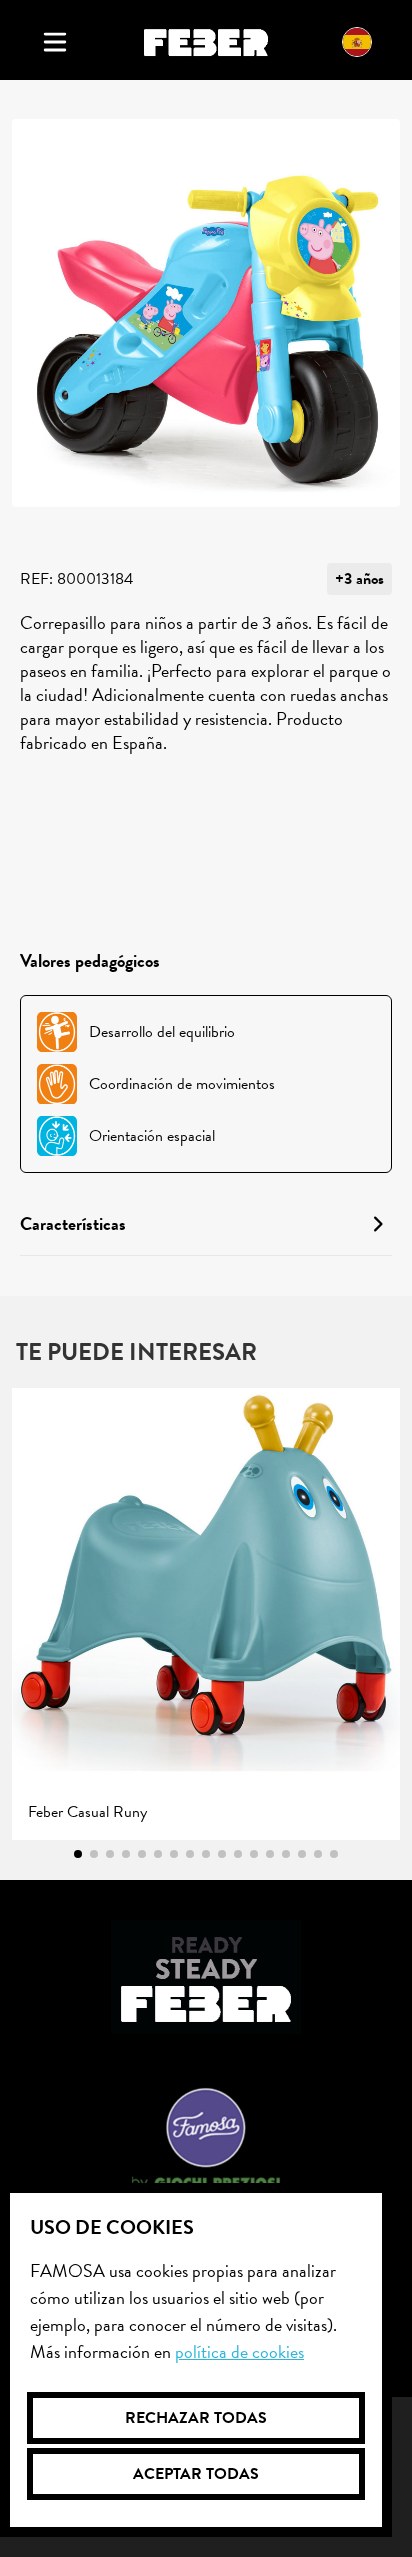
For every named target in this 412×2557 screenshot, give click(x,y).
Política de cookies (239, 2351)
